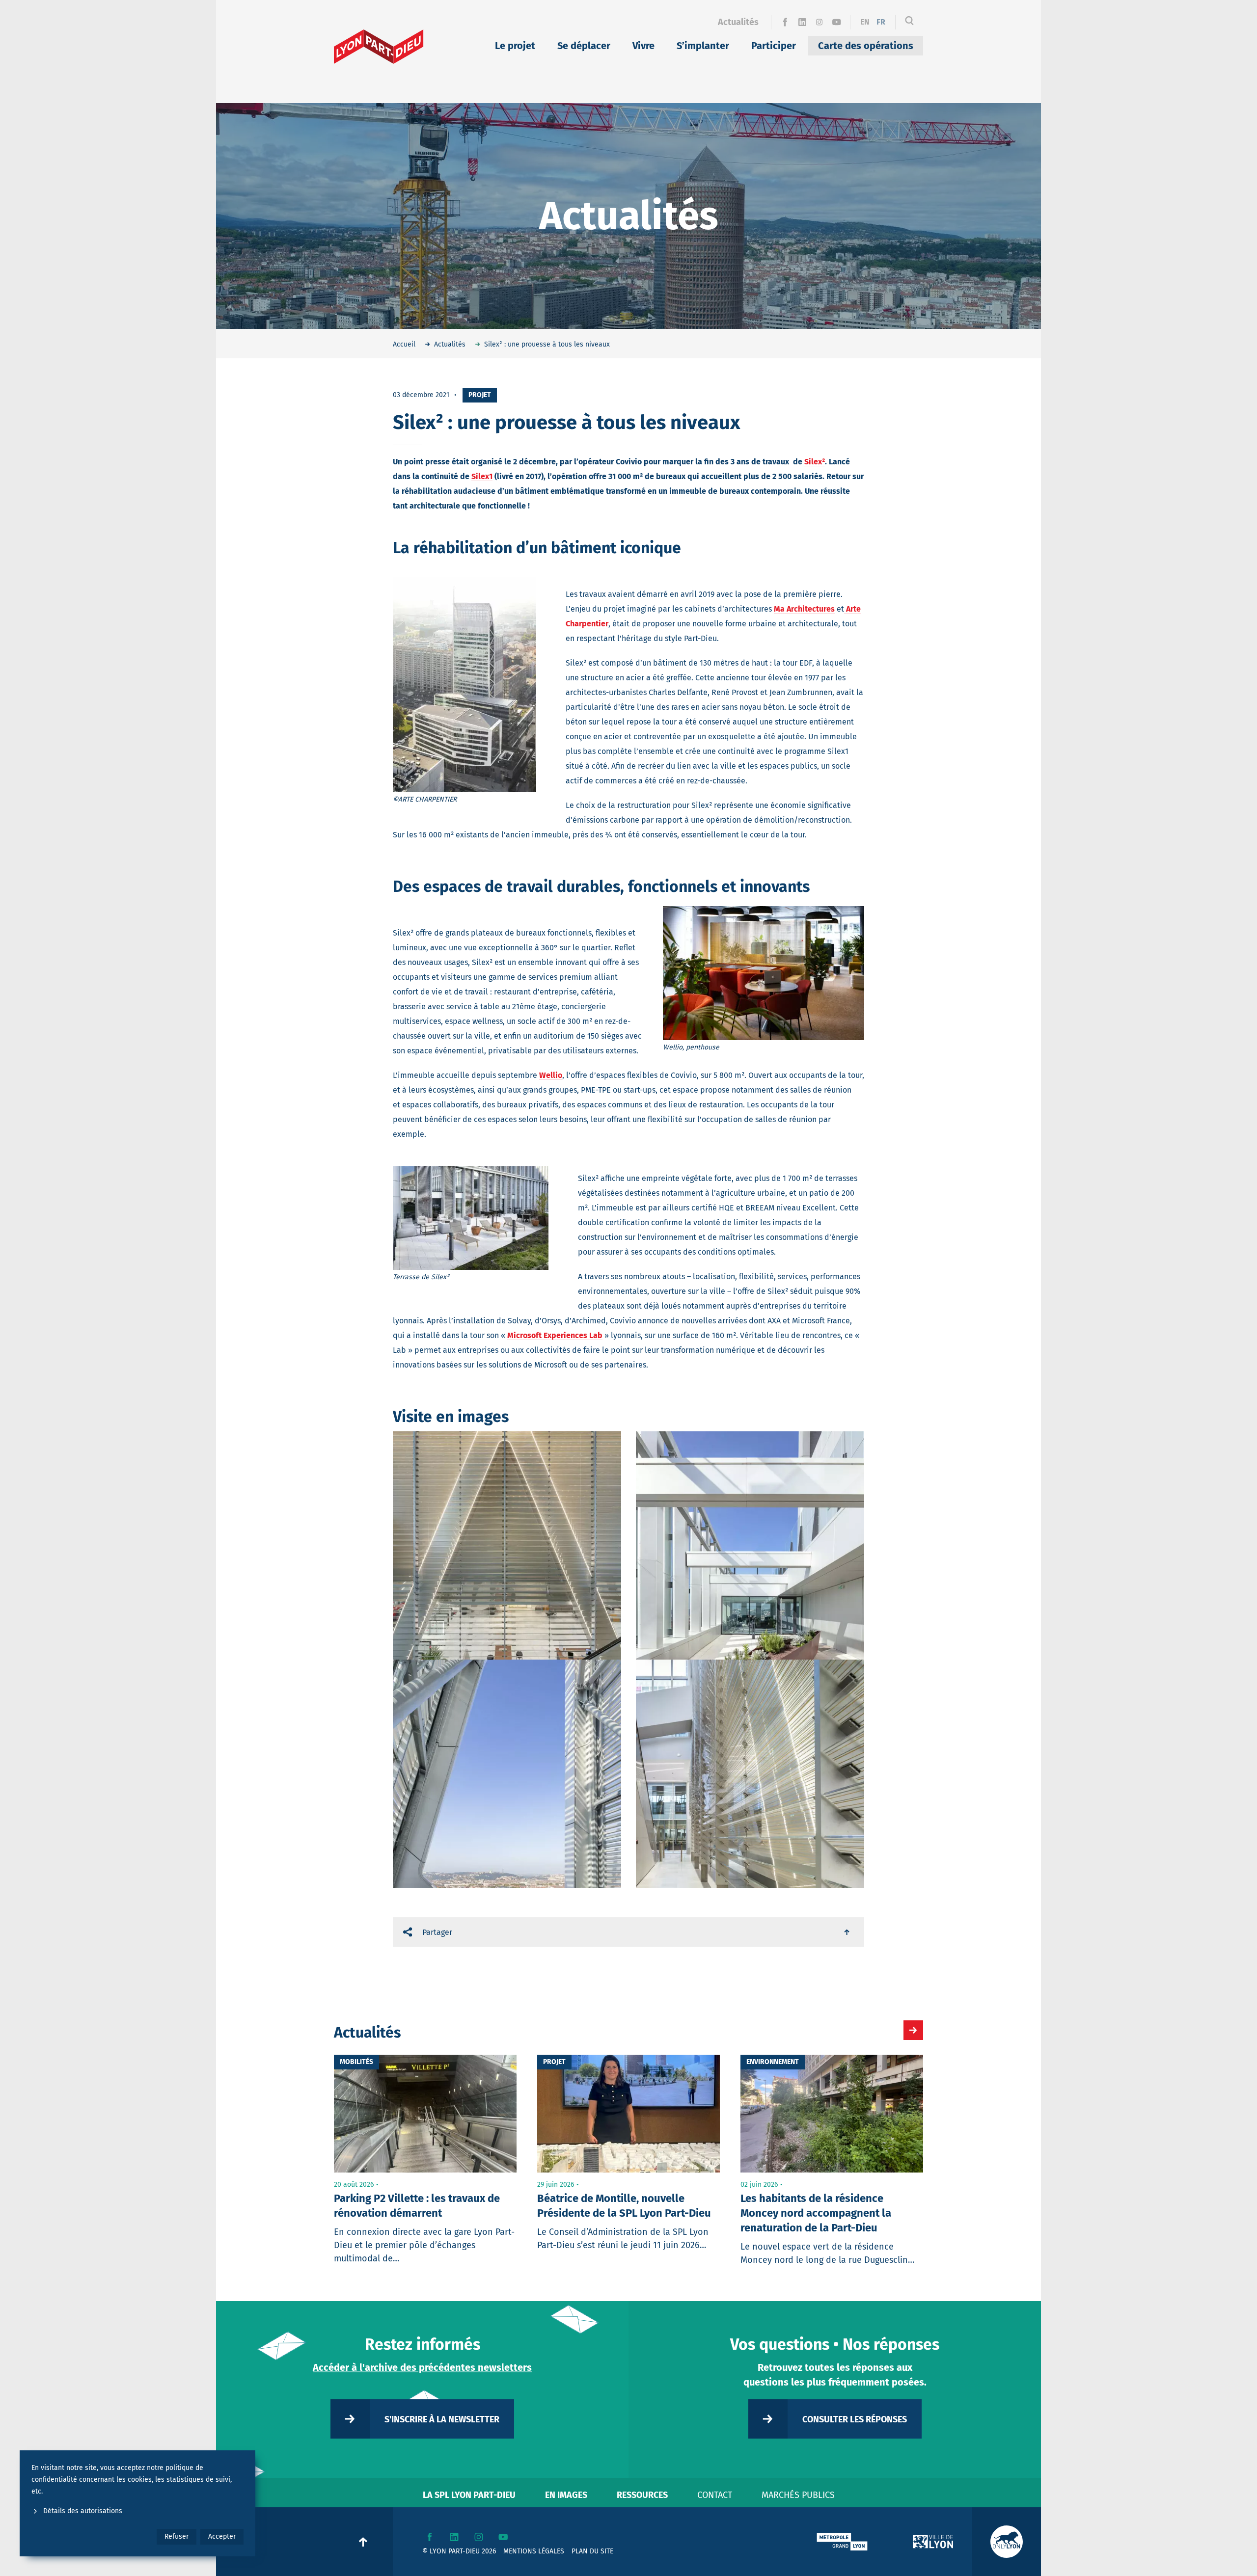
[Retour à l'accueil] (379, 47)
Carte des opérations (866, 46)
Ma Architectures (804, 609)
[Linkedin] (802, 22)
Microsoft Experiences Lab (555, 1335)
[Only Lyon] (1007, 2542)
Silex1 (482, 476)
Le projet (515, 46)
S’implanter (703, 46)
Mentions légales (534, 2551)
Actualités (738, 22)
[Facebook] (785, 22)
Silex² (815, 462)
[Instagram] (819, 22)
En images (566, 2495)
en (865, 22)
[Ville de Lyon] (933, 2542)
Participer (774, 46)
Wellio (551, 1075)
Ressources (642, 2495)
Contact (715, 2495)
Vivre (643, 46)
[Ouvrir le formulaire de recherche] (909, 22)
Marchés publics (798, 2495)
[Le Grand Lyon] (842, 2542)
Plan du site (592, 2551)
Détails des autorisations (83, 2511)
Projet (480, 395)
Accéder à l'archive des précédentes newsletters (422, 2367)
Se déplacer (584, 46)
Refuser (177, 2536)
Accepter (222, 2536)
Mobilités (356, 2062)
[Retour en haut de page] (847, 1932)
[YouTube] (836, 22)
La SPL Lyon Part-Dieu (469, 2495)
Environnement (773, 2062)
